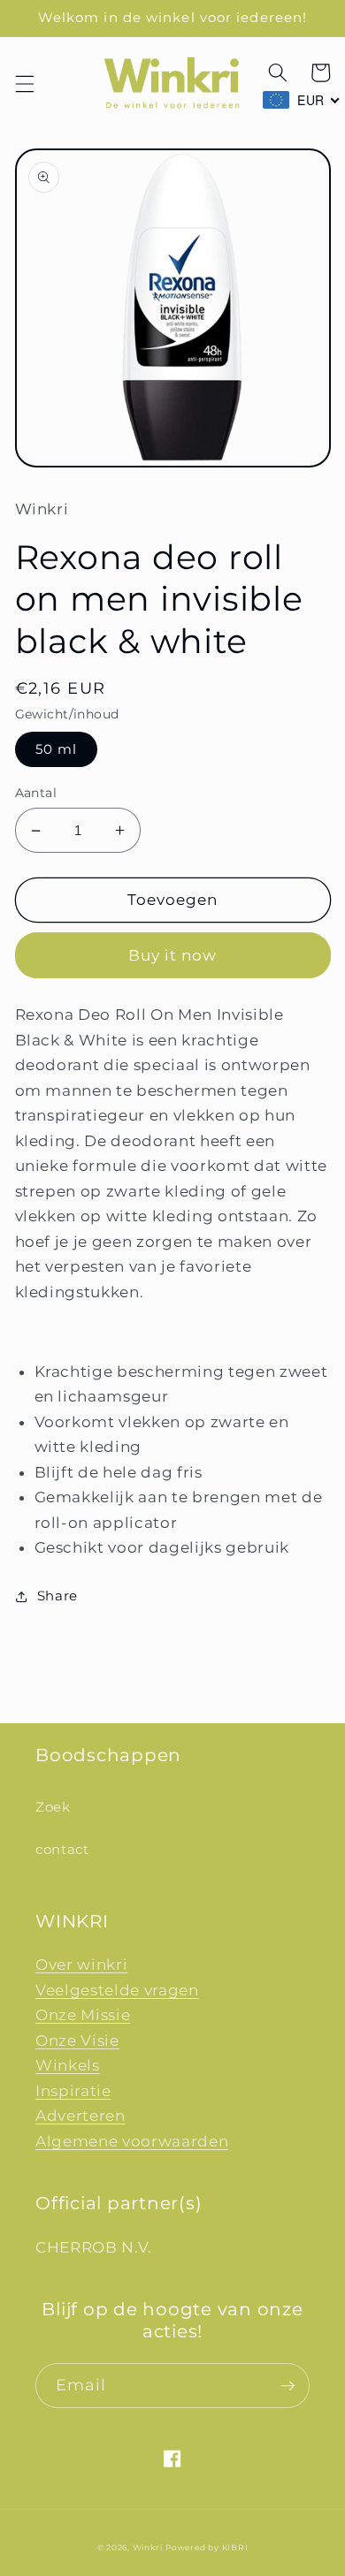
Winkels (68, 2065)
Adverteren (80, 2116)
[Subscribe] (287, 2386)
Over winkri (81, 1964)
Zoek (53, 1807)
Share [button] (57, 1596)
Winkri (148, 2547)
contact (62, 1849)
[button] (24, 84)
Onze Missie (83, 2015)
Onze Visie (77, 2040)
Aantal (36, 793)
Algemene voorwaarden (132, 2141)
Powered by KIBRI (207, 2547)
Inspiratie (73, 2091)
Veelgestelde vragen (117, 1990)
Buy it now (173, 955)
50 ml (57, 749)
